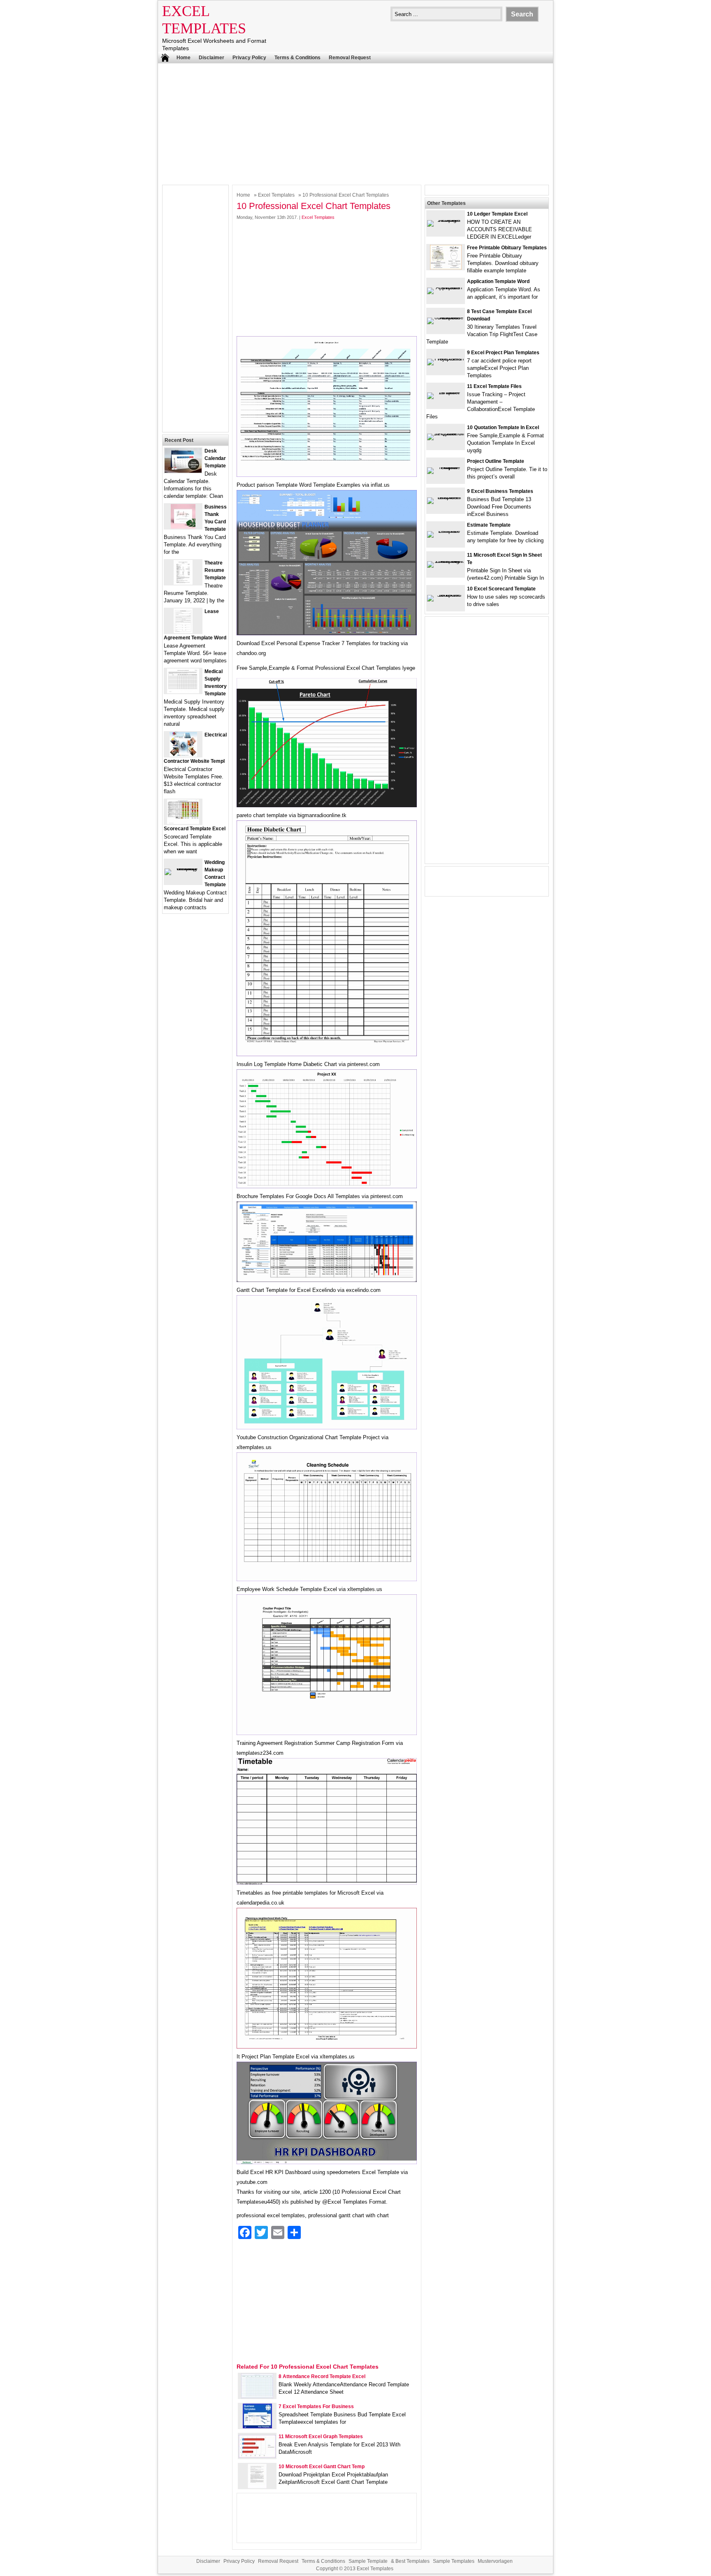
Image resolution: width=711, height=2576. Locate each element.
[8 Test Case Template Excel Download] (446, 317)
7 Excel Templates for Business (316, 2406)
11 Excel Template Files (494, 386)
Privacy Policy (249, 58)
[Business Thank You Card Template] (183, 527)
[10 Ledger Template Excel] (446, 220)
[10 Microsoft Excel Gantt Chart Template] (257, 2487)
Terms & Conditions (297, 58)
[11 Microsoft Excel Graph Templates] (257, 2456)
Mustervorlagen (495, 2561)
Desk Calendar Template (215, 458)
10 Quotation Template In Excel (503, 427)
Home (184, 58)
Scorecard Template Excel (195, 829)
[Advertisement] (355, 123)
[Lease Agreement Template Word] (183, 631)
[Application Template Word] (446, 287)
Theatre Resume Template (215, 570)
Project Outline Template (496, 461)
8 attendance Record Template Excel (322, 2376)
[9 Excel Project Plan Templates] (446, 359)
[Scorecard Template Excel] (183, 822)
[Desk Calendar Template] (183, 471)
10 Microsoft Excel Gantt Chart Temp (322, 2467)
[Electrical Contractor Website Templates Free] (183, 755)
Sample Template (368, 2561)
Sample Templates (454, 2561)
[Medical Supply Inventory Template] (183, 691)
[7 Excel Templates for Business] (257, 2426)
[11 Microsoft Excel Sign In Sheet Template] (446, 561)
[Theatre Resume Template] (183, 583)
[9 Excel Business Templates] (446, 497)
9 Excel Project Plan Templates (503, 353)
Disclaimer (211, 58)
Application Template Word (498, 281)
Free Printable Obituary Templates (507, 248)
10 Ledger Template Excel (497, 214)
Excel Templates (276, 195)
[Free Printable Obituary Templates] (446, 268)
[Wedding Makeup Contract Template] (183, 868)
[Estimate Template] (446, 531)
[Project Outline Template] (446, 467)
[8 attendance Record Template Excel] (257, 2396)
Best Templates (412, 2561)
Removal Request (350, 58)
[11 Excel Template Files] (446, 392)
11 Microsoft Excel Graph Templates (321, 2437)
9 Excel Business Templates (500, 491)
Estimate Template (489, 525)
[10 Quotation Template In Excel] (446, 433)
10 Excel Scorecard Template (501, 589)
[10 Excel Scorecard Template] (446, 595)
